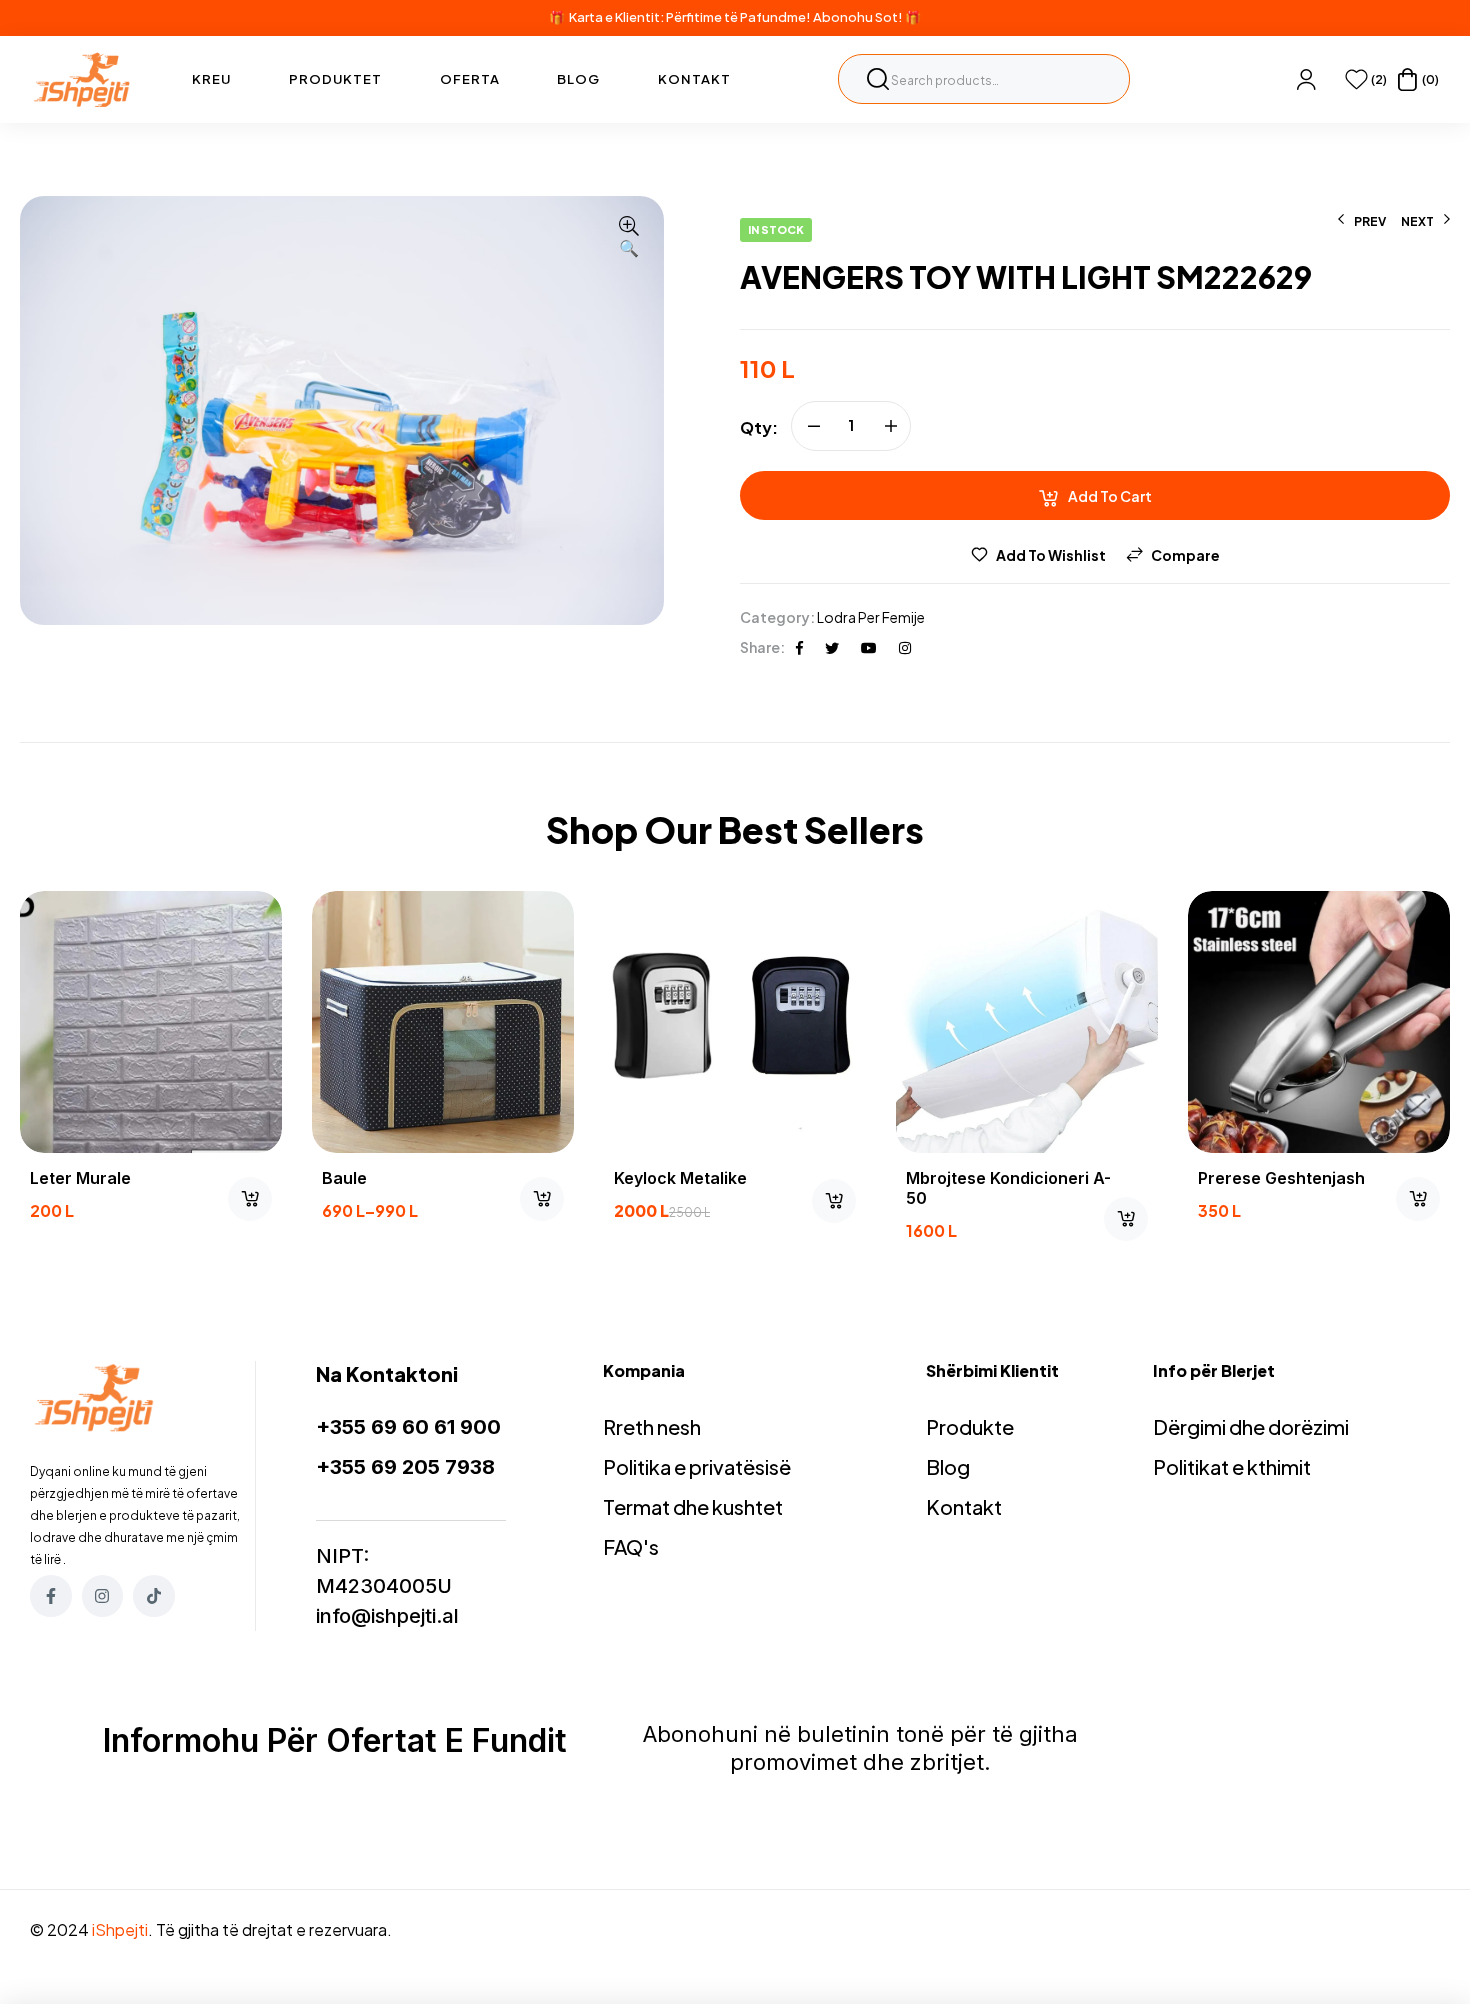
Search (878, 79)
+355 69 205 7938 (405, 1467)
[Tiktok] (154, 1596)
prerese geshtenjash (1281, 1178)
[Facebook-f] (51, 1596)
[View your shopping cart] (1407, 79)
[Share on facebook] (799, 647)
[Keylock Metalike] (735, 1022)
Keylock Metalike (680, 1178)
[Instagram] (103, 1596)
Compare (1185, 555)
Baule (344, 1178)
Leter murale (80, 1178)
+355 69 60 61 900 (408, 1427)
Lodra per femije (871, 617)
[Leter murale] (151, 1022)
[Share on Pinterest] (869, 647)
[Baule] (443, 1022)
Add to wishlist (1051, 555)
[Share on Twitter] (832, 647)
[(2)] (1356, 79)
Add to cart (1110, 496)
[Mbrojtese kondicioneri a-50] (1027, 1022)
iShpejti (120, 1929)
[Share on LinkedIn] (905, 647)
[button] (629, 238)
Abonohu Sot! (858, 17)
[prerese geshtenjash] (1319, 1022)
